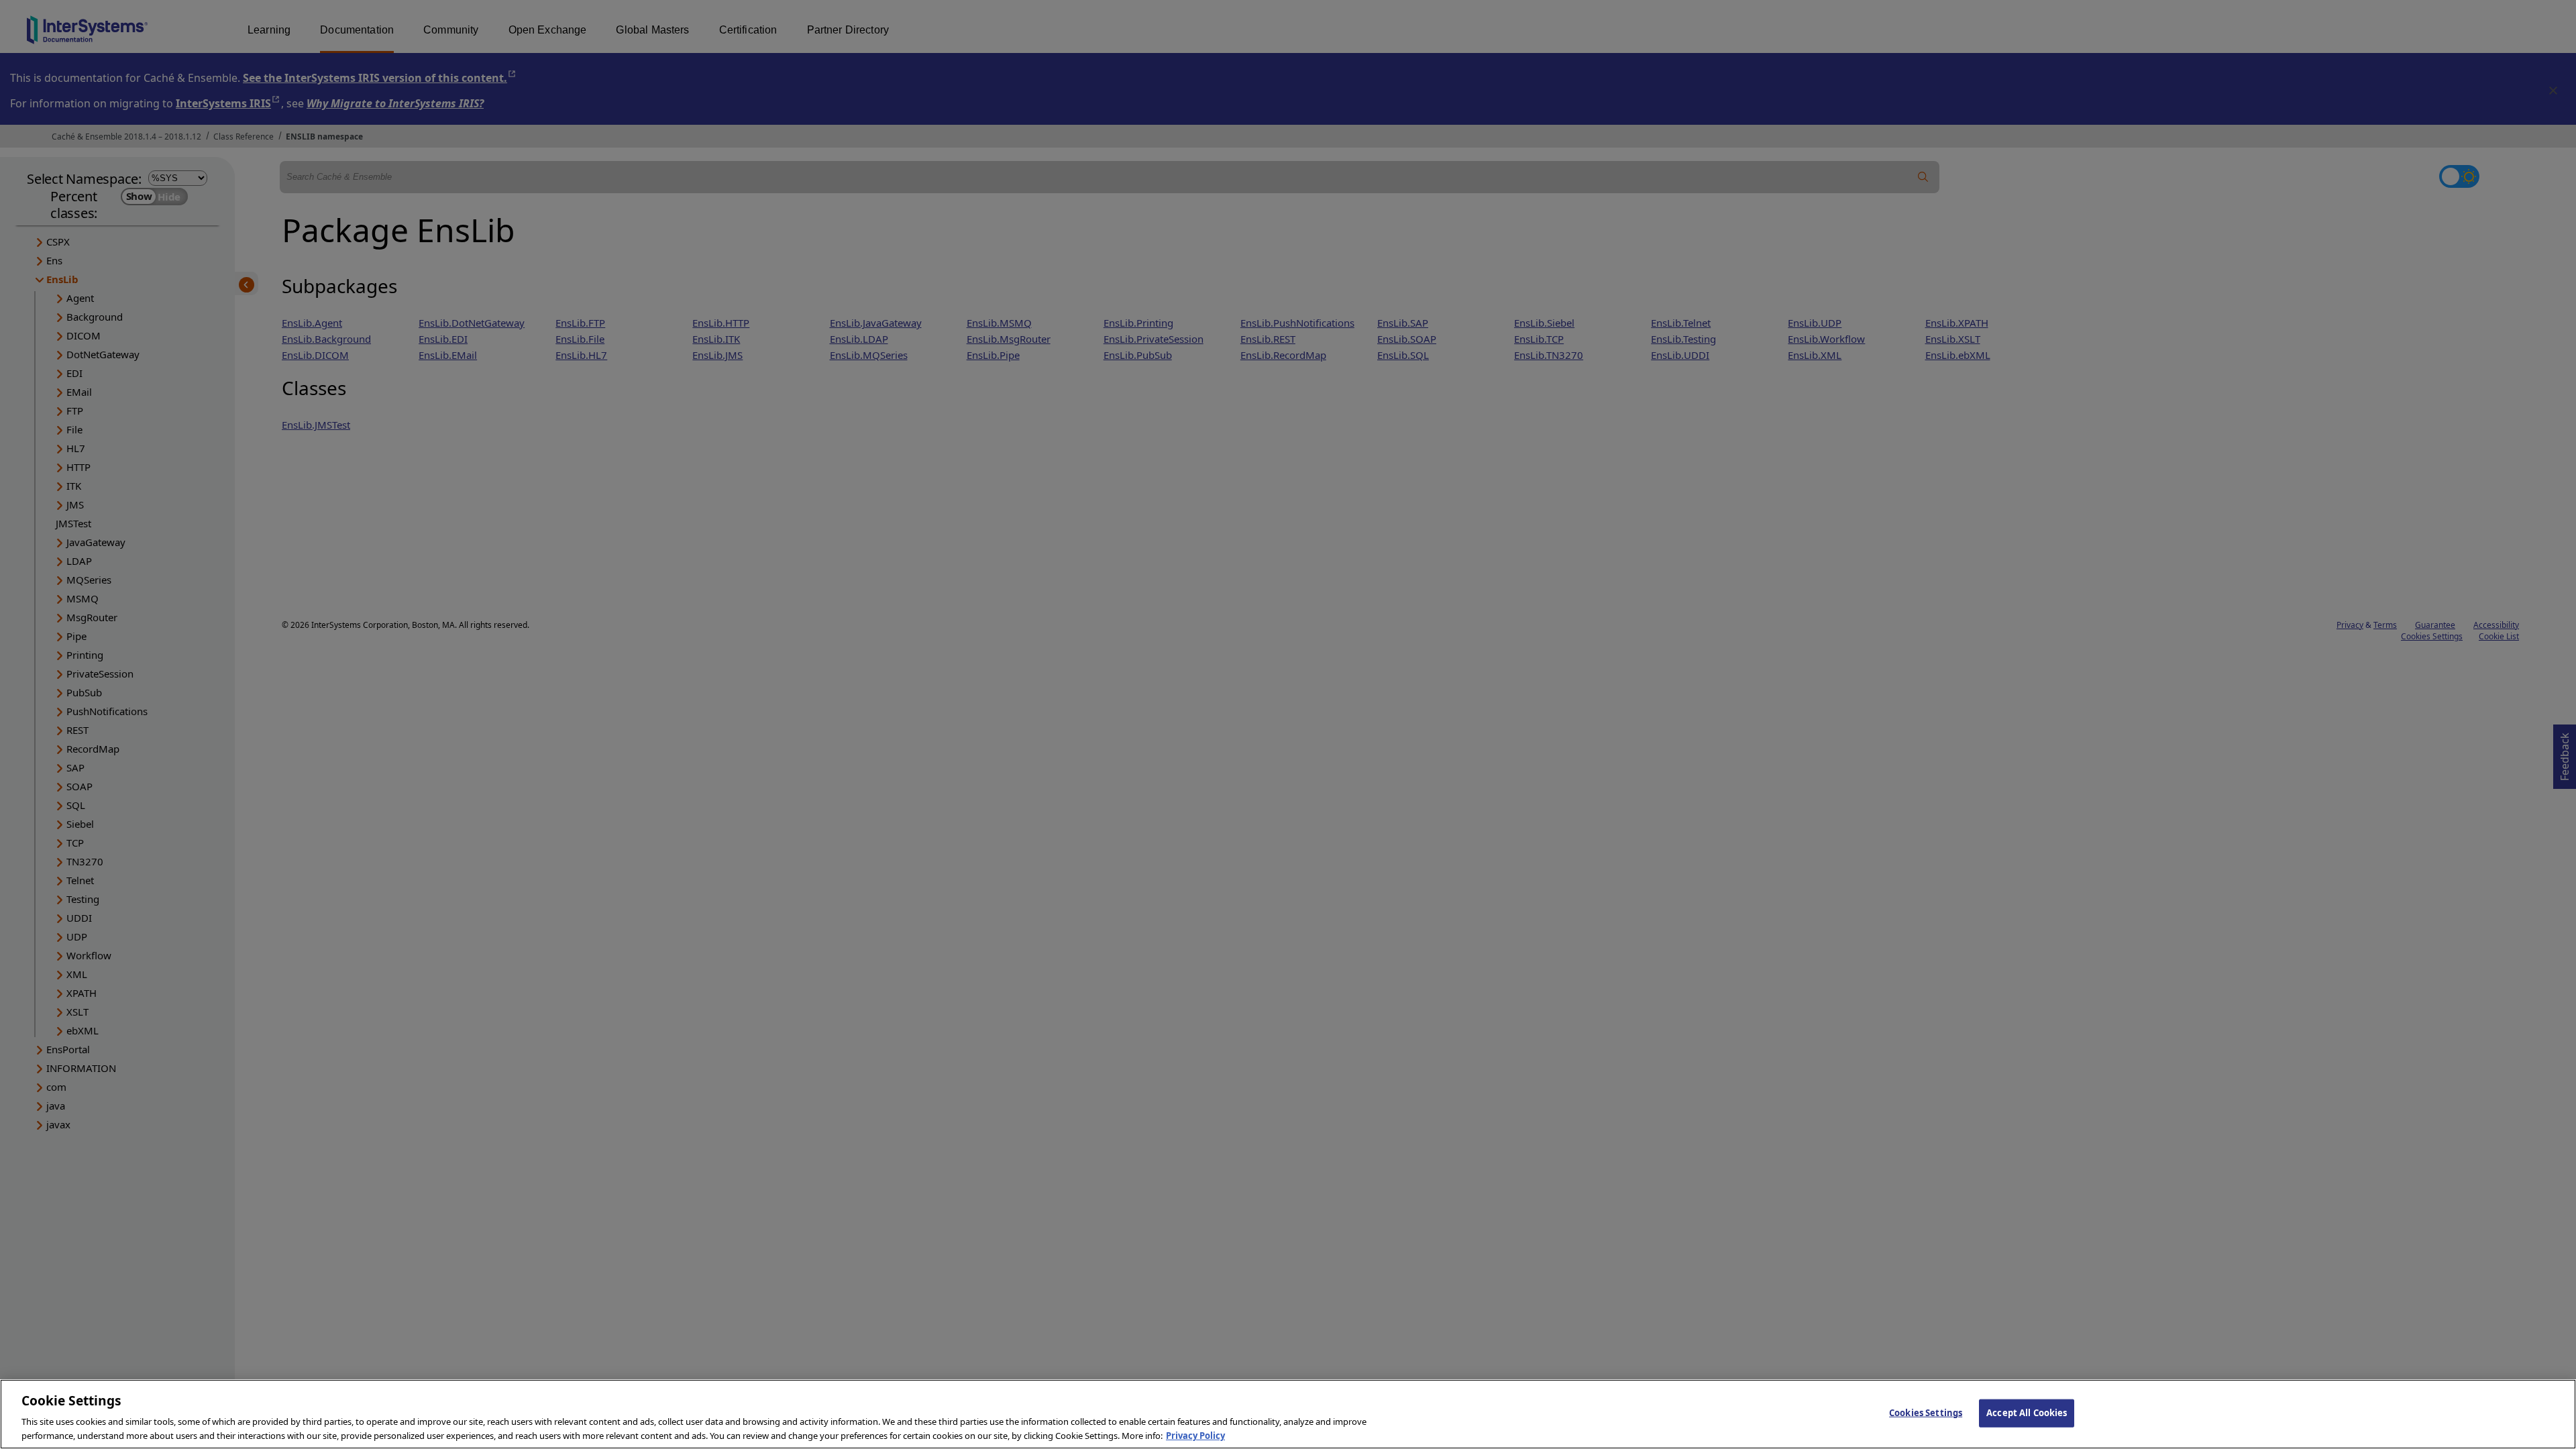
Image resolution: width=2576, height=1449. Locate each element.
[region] (1288, 1414)
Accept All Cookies (2027, 1413)
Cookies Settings (1926, 1413)
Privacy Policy (1195, 1435)
